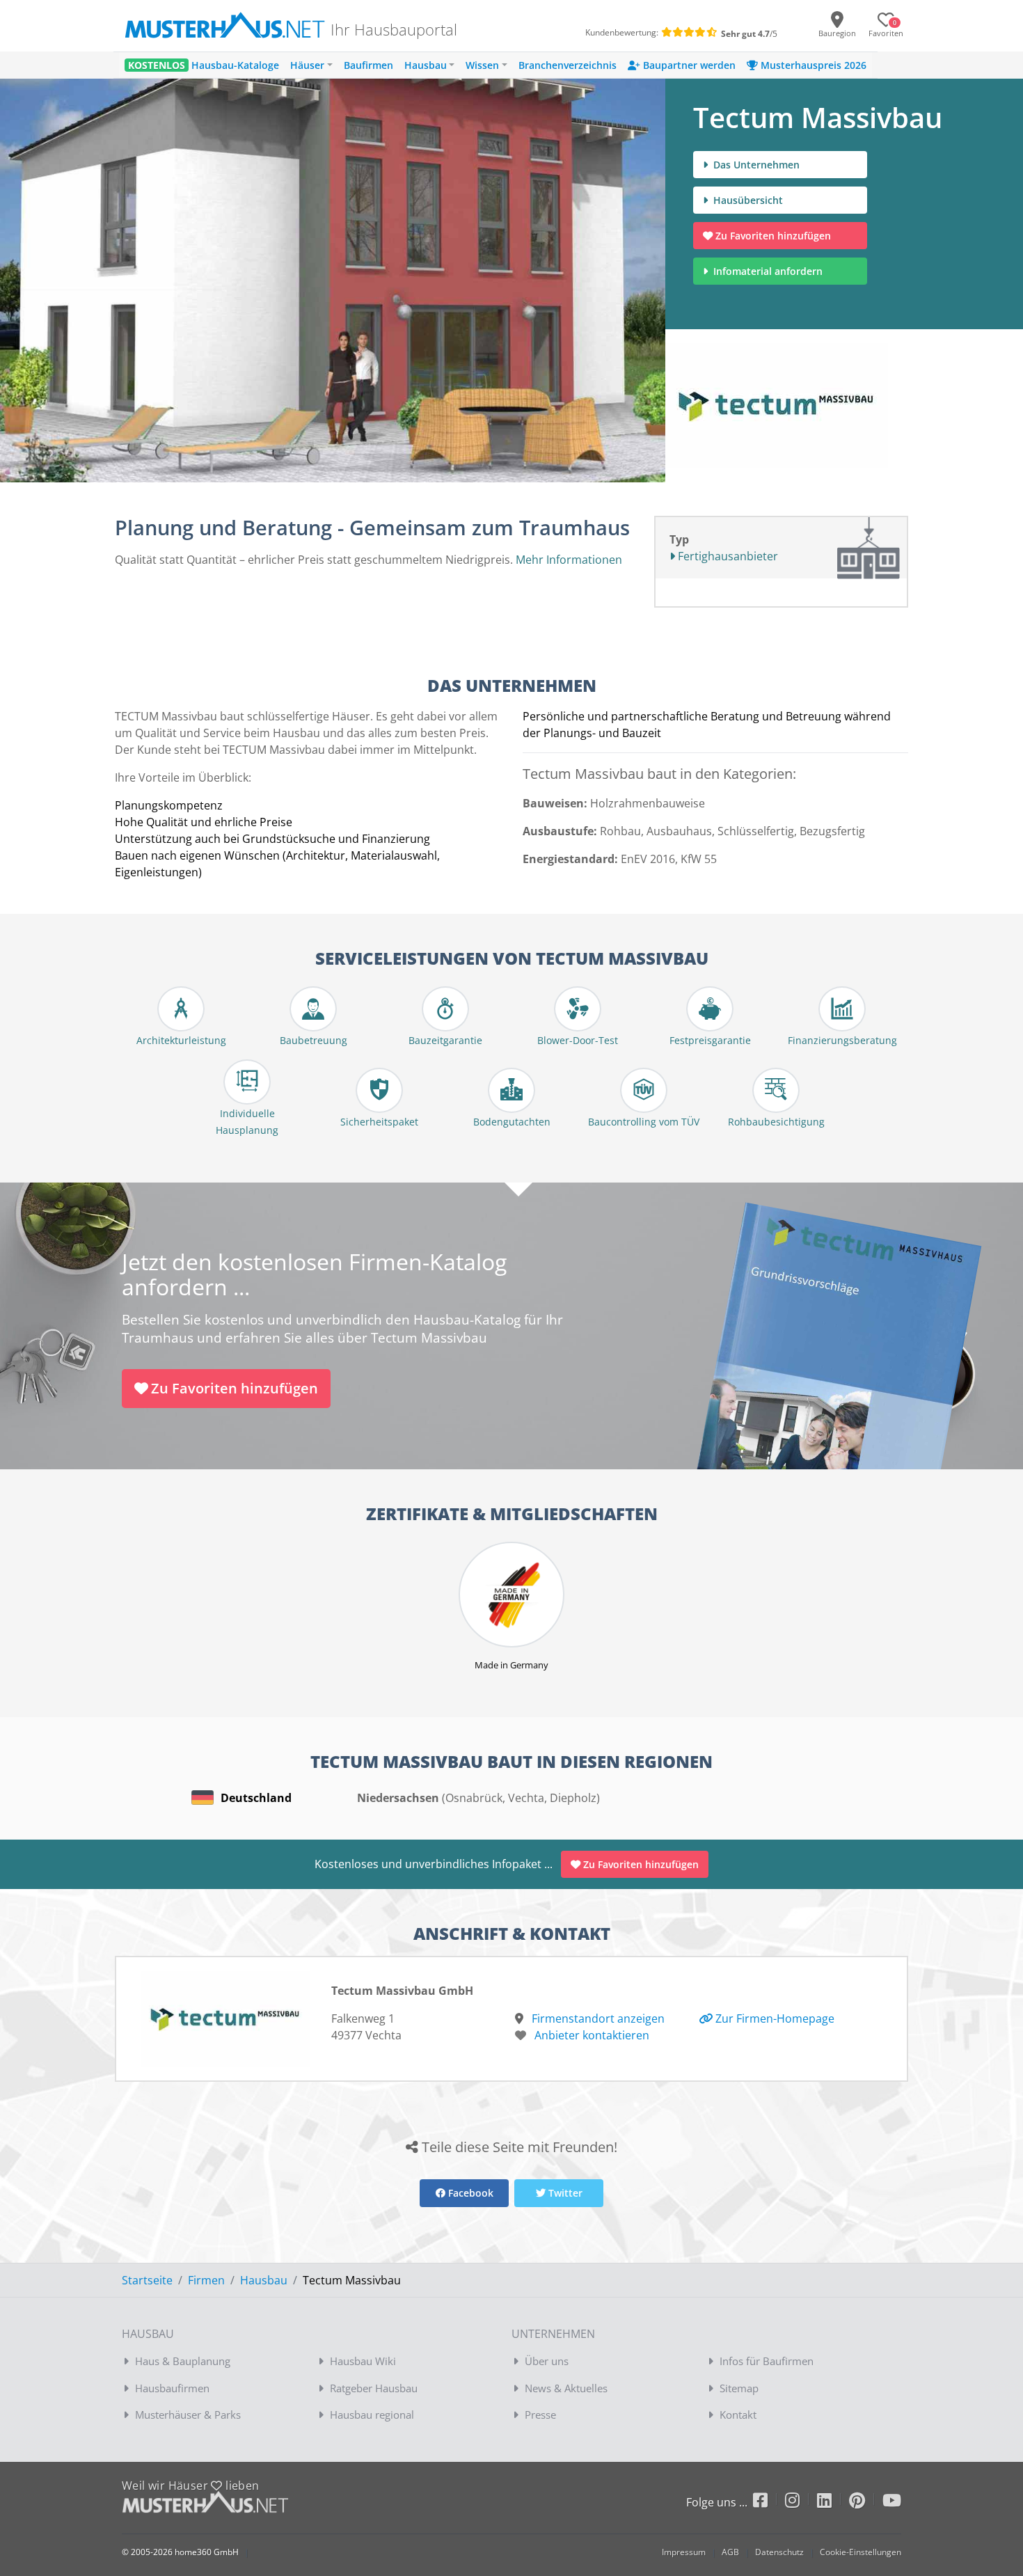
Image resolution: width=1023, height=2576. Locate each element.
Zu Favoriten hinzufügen (773, 236)
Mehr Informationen (569, 560)
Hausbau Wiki (363, 2361)
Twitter (564, 2193)
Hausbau (264, 2280)
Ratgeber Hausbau (374, 2388)
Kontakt (738, 2415)
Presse (540, 2415)
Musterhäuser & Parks (188, 2415)
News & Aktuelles (566, 2388)
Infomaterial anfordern (771, 271)
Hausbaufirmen (172, 2388)
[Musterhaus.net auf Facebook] (769, 2503)
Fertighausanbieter (727, 556)
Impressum (684, 2552)
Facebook (469, 2193)
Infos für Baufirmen (767, 2361)
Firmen (206, 2280)
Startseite (147, 2280)
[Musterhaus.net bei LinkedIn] (833, 2503)
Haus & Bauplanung (183, 2361)
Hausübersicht (747, 200)
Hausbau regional (372, 2415)
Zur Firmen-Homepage (774, 2018)
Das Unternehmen (755, 165)
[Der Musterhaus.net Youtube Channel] (892, 2503)
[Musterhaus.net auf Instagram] (801, 2503)
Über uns (547, 2361)
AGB (730, 2552)
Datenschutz (779, 2552)
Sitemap (739, 2388)
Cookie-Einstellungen (861, 2552)
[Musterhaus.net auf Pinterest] (866, 2503)
